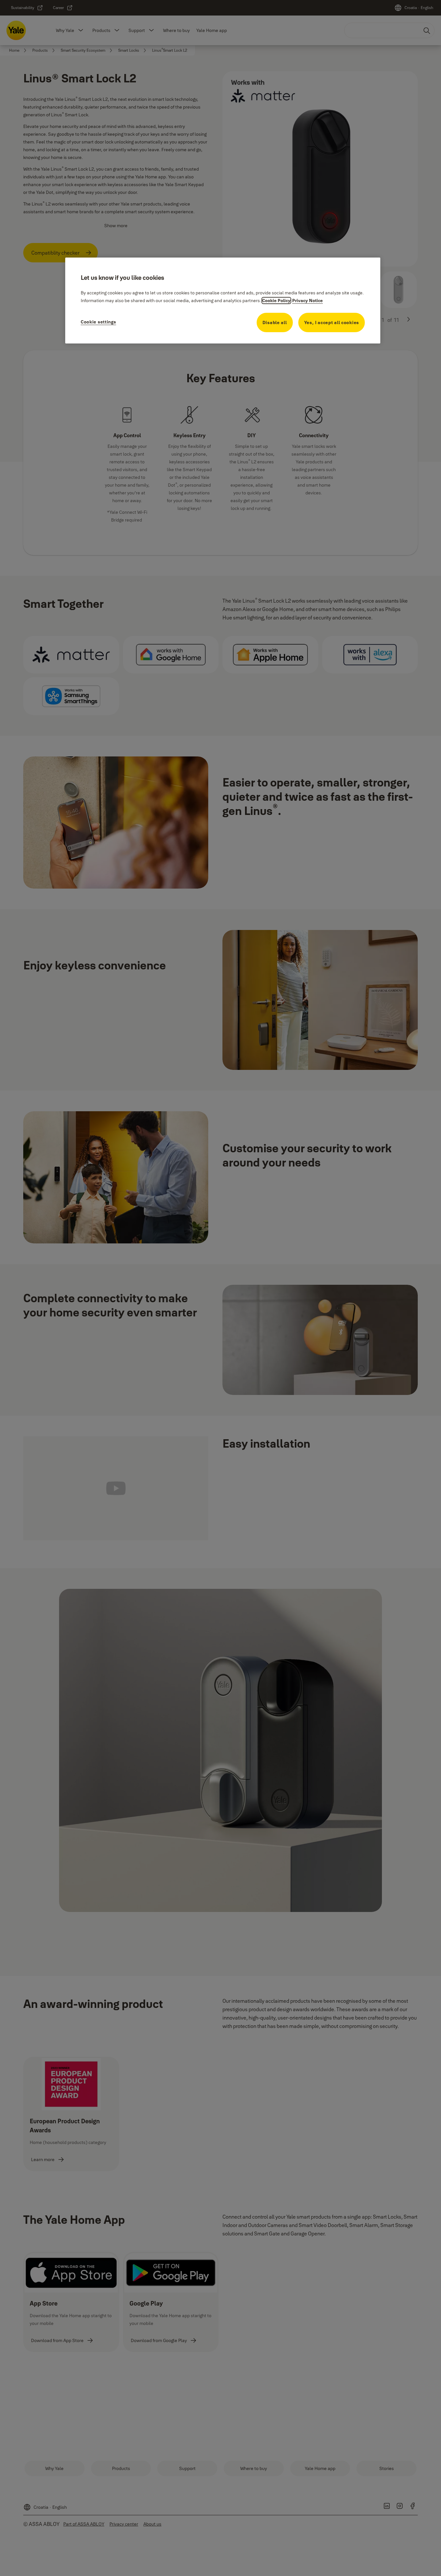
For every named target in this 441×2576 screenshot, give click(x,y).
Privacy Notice (308, 301)
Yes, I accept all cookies (332, 322)
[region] (223, 300)
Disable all (275, 322)
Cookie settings (98, 322)
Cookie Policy (276, 301)
